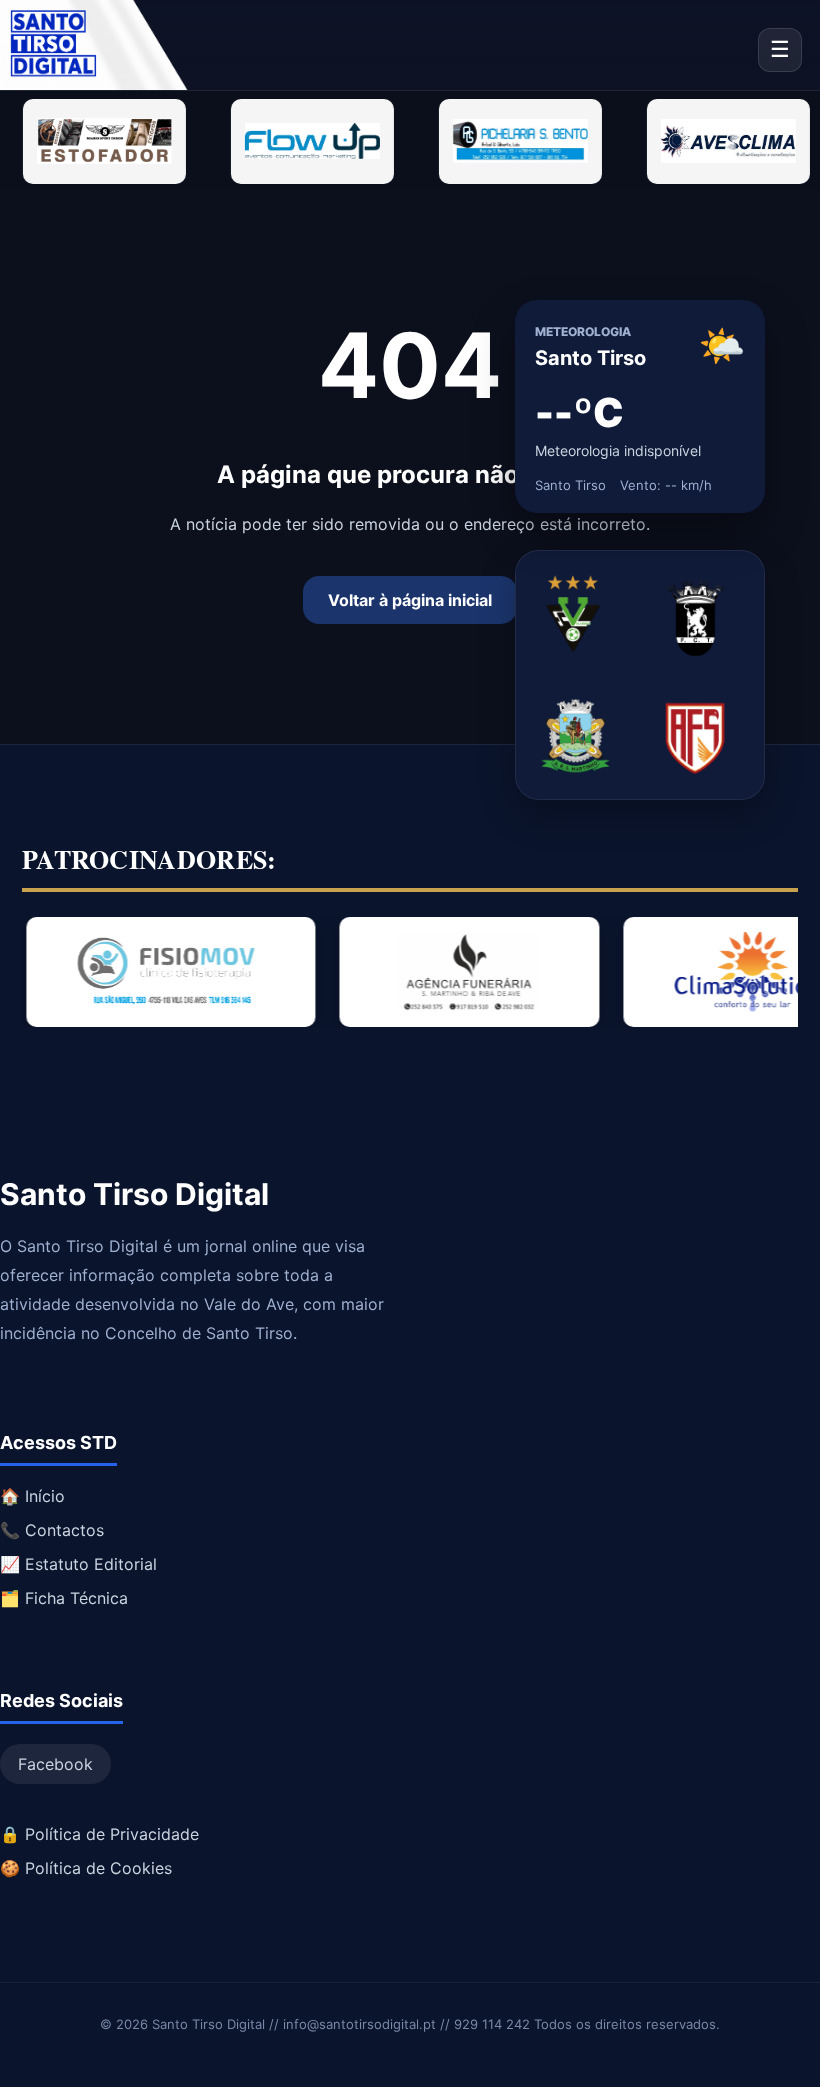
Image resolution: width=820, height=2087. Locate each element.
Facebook (55, 1764)
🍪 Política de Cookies (86, 1868)
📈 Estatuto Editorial (78, 1564)
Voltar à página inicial (410, 600)
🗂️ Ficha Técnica (64, 1598)
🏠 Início (32, 1496)
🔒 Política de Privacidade (99, 1834)
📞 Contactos (52, 1530)
